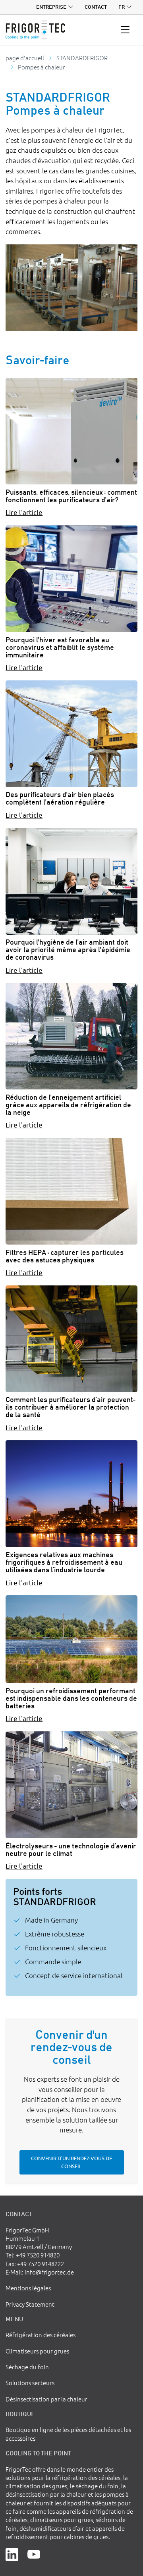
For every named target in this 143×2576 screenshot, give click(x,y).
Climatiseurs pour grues (37, 2351)
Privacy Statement (30, 2304)
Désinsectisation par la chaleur (46, 2399)
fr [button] (122, 7)
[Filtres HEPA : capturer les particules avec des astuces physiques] (71, 1191)
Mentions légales (28, 2288)
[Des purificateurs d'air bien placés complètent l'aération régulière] (71, 734)
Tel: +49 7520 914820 (33, 2255)
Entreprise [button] (51, 7)
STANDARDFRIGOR (82, 58)
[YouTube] (34, 2554)
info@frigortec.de (49, 2272)
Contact (96, 7)
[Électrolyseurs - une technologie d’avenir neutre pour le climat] (71, 1785)
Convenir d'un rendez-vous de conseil (71, 2162)
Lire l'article (24, 512)
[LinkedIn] (12, 2554)
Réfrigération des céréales (41, 2335)
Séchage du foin (27, 2367)
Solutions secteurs (30, 2383)
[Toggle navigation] (125, 30)
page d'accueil (25, 58)
